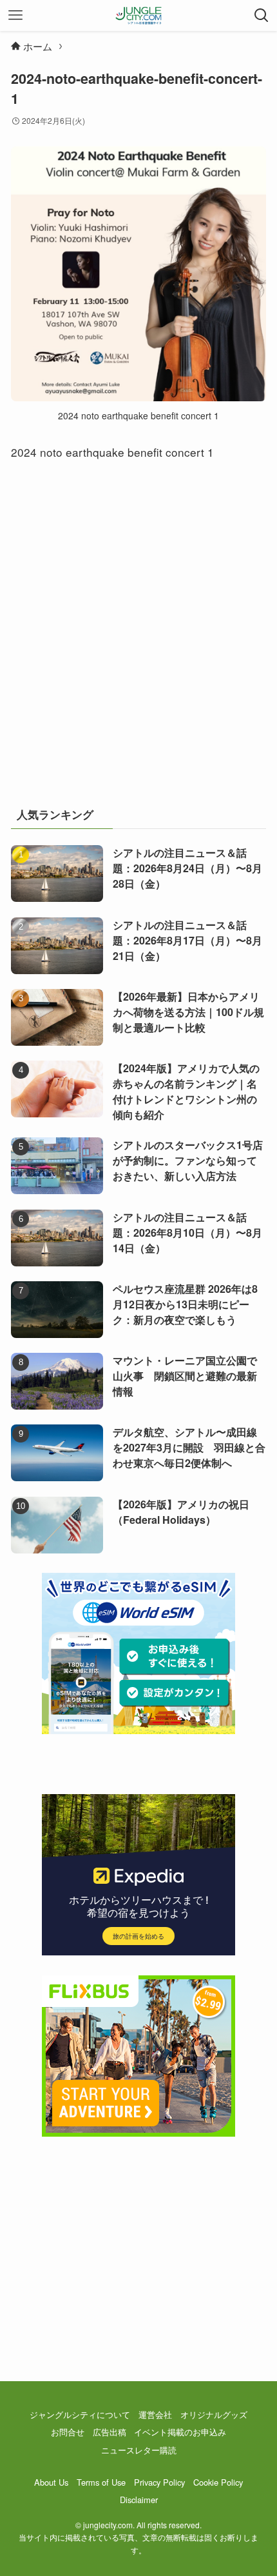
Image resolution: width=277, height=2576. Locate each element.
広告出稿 (110, 2432)
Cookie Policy (218, 2482)
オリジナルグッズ (214, 2414)
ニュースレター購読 (139, 2450)
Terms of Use (101, 2482)
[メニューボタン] (15, 15)
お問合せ (68, 2432)
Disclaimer (139, 2500)
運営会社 (155, 2414)
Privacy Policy (159, 2482)
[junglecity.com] (139, 15)
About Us (51, 2482)
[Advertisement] (138, 641)
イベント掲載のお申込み (180, 2432)
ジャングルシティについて (80, 2414)
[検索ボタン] (262, 15)
